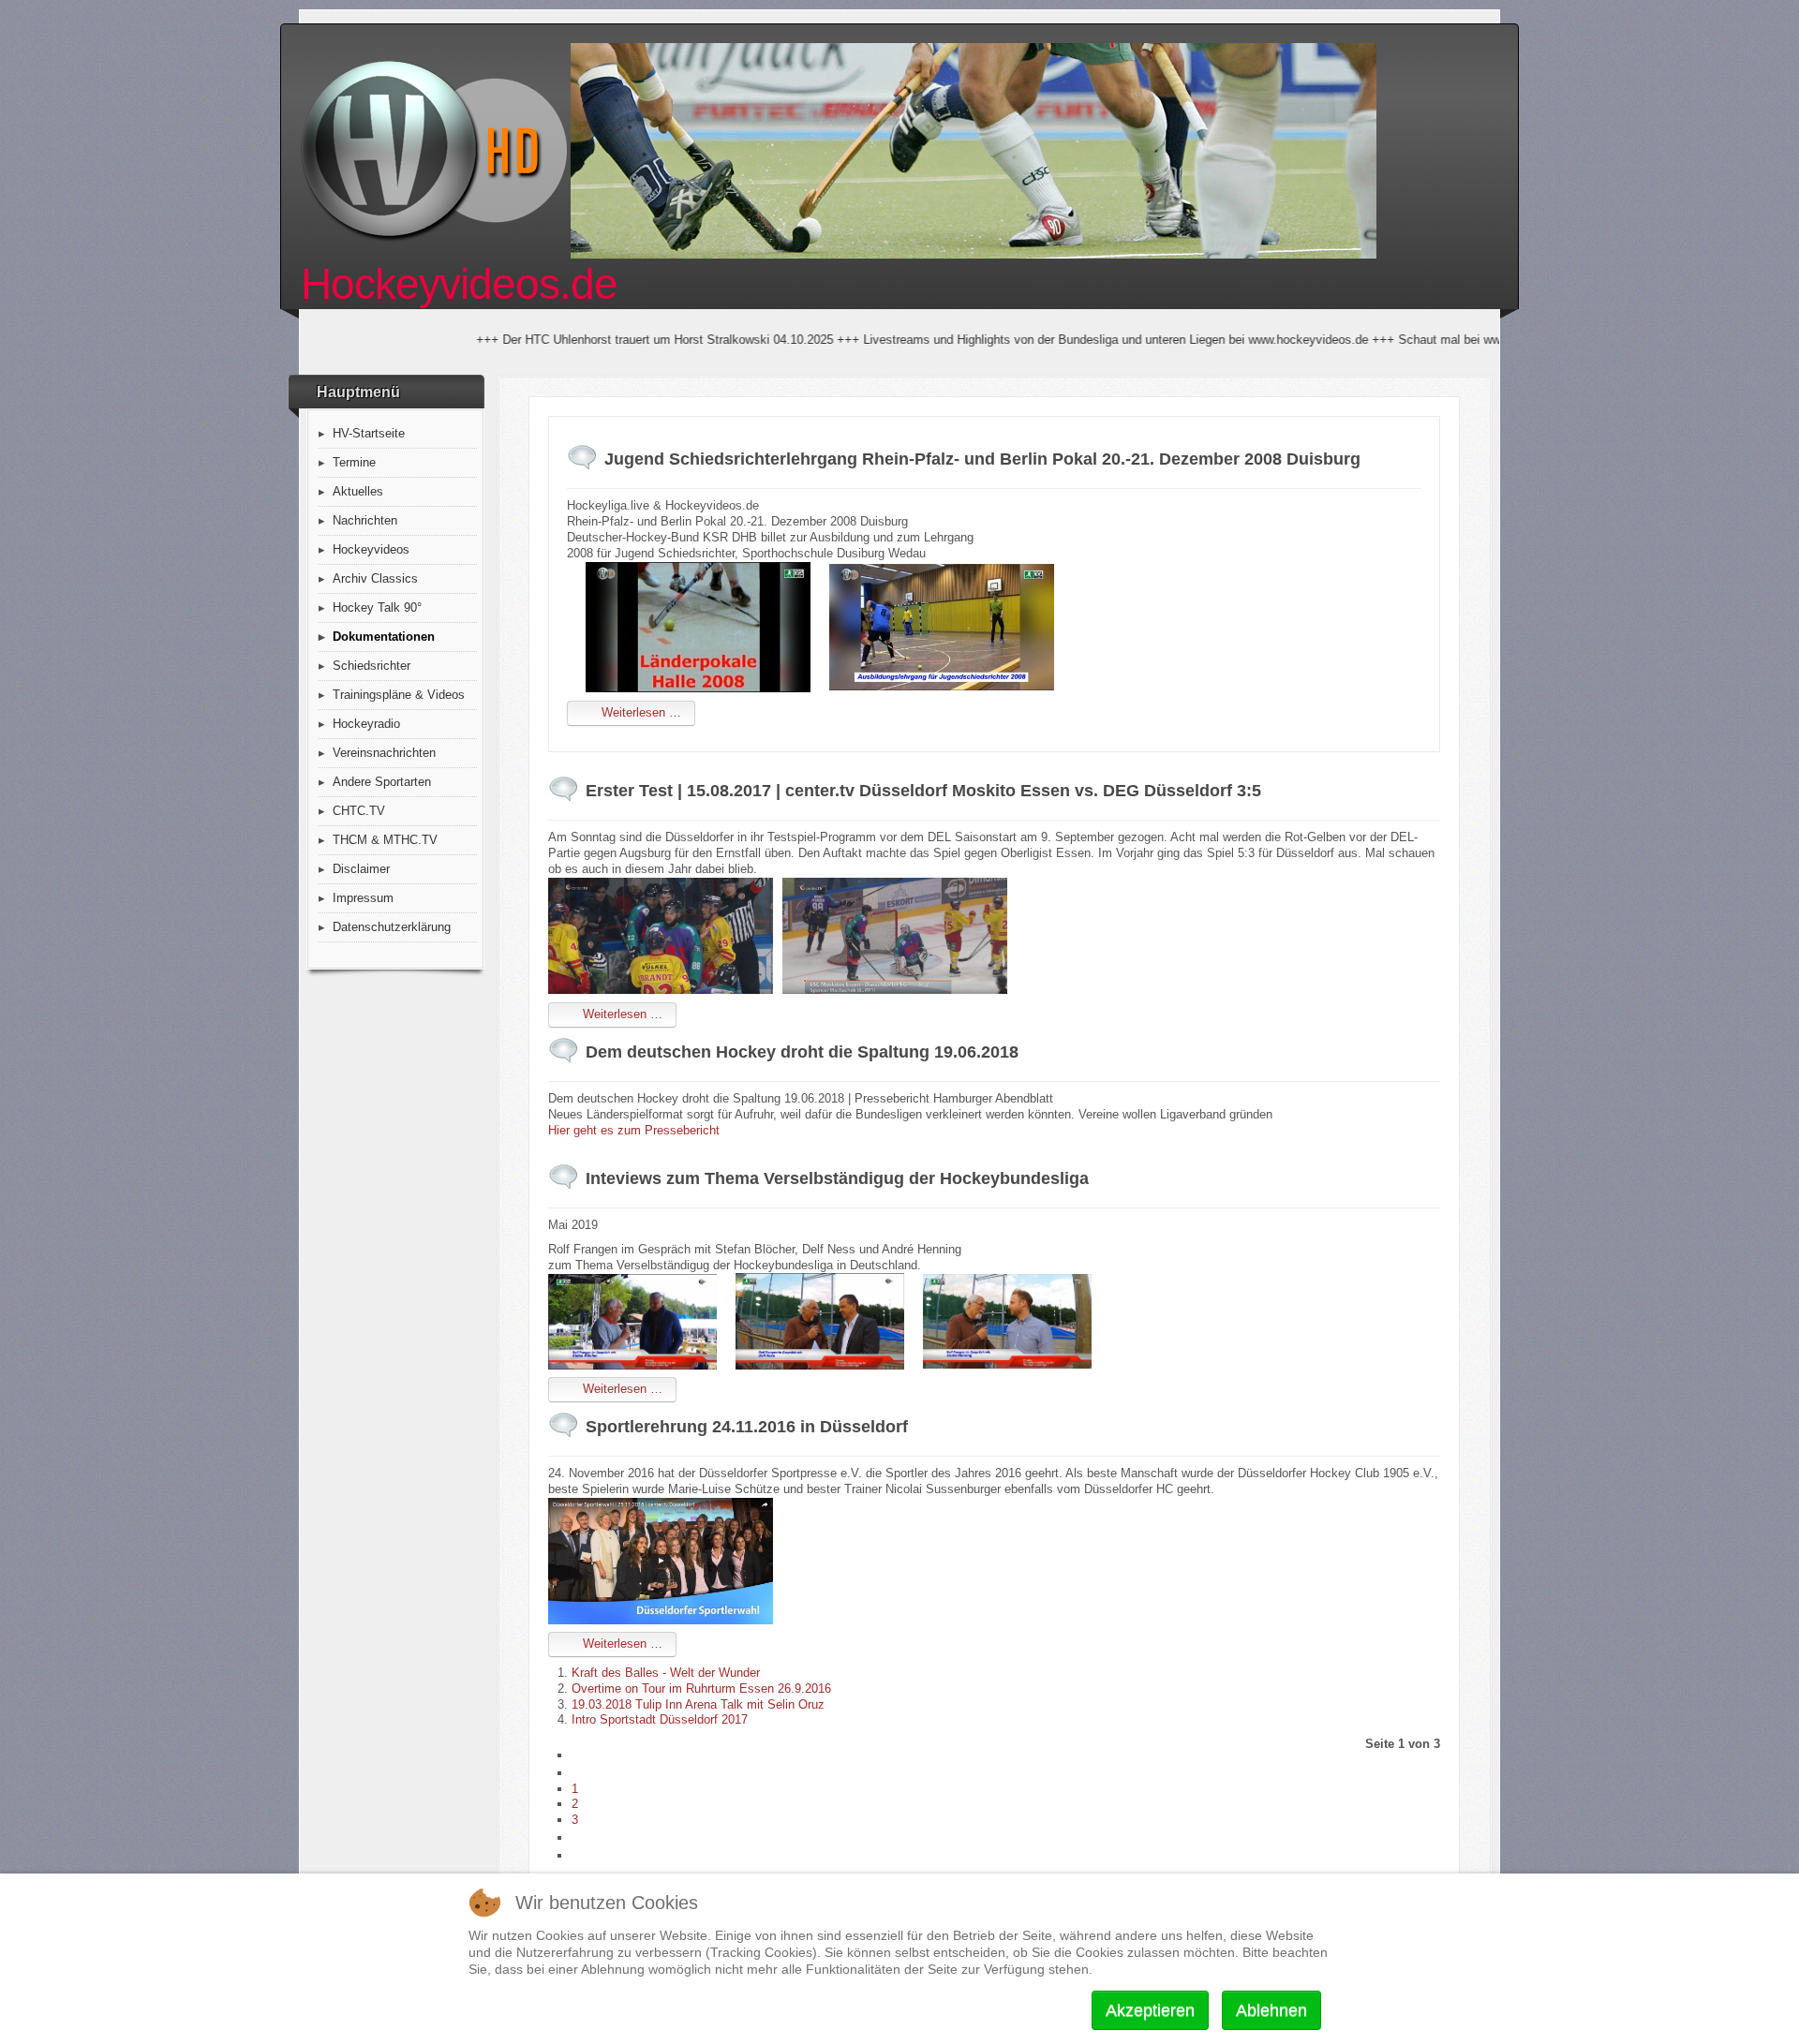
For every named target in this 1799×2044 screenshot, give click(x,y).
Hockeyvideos (371, 549)
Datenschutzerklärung (392, 927)
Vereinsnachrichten (384, 753)
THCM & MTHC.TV (385, 840)
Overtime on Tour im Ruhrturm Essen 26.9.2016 (701, 1689)
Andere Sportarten (382, 782)
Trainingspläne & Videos (399, 695)
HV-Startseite (369, 433)
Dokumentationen (384, 637)
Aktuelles (358, 491)
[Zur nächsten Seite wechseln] (580, 1837)
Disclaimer (361, 869)
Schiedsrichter (372, 666)
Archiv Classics (375, 578)
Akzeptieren (1150, 2010)
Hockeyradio (366, 724)
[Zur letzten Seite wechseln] (580, 1855)
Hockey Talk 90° (377, 607)
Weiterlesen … (639, 712)
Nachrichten (365, 520)
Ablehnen (1271, 2010)
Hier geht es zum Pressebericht (634, 1130)
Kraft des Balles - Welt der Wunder (666, 1673)
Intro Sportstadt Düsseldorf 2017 (660, 1719)
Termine (354, 462)
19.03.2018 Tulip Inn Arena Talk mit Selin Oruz (698, 1704)
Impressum (363, 898)
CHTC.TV (359, 811)
